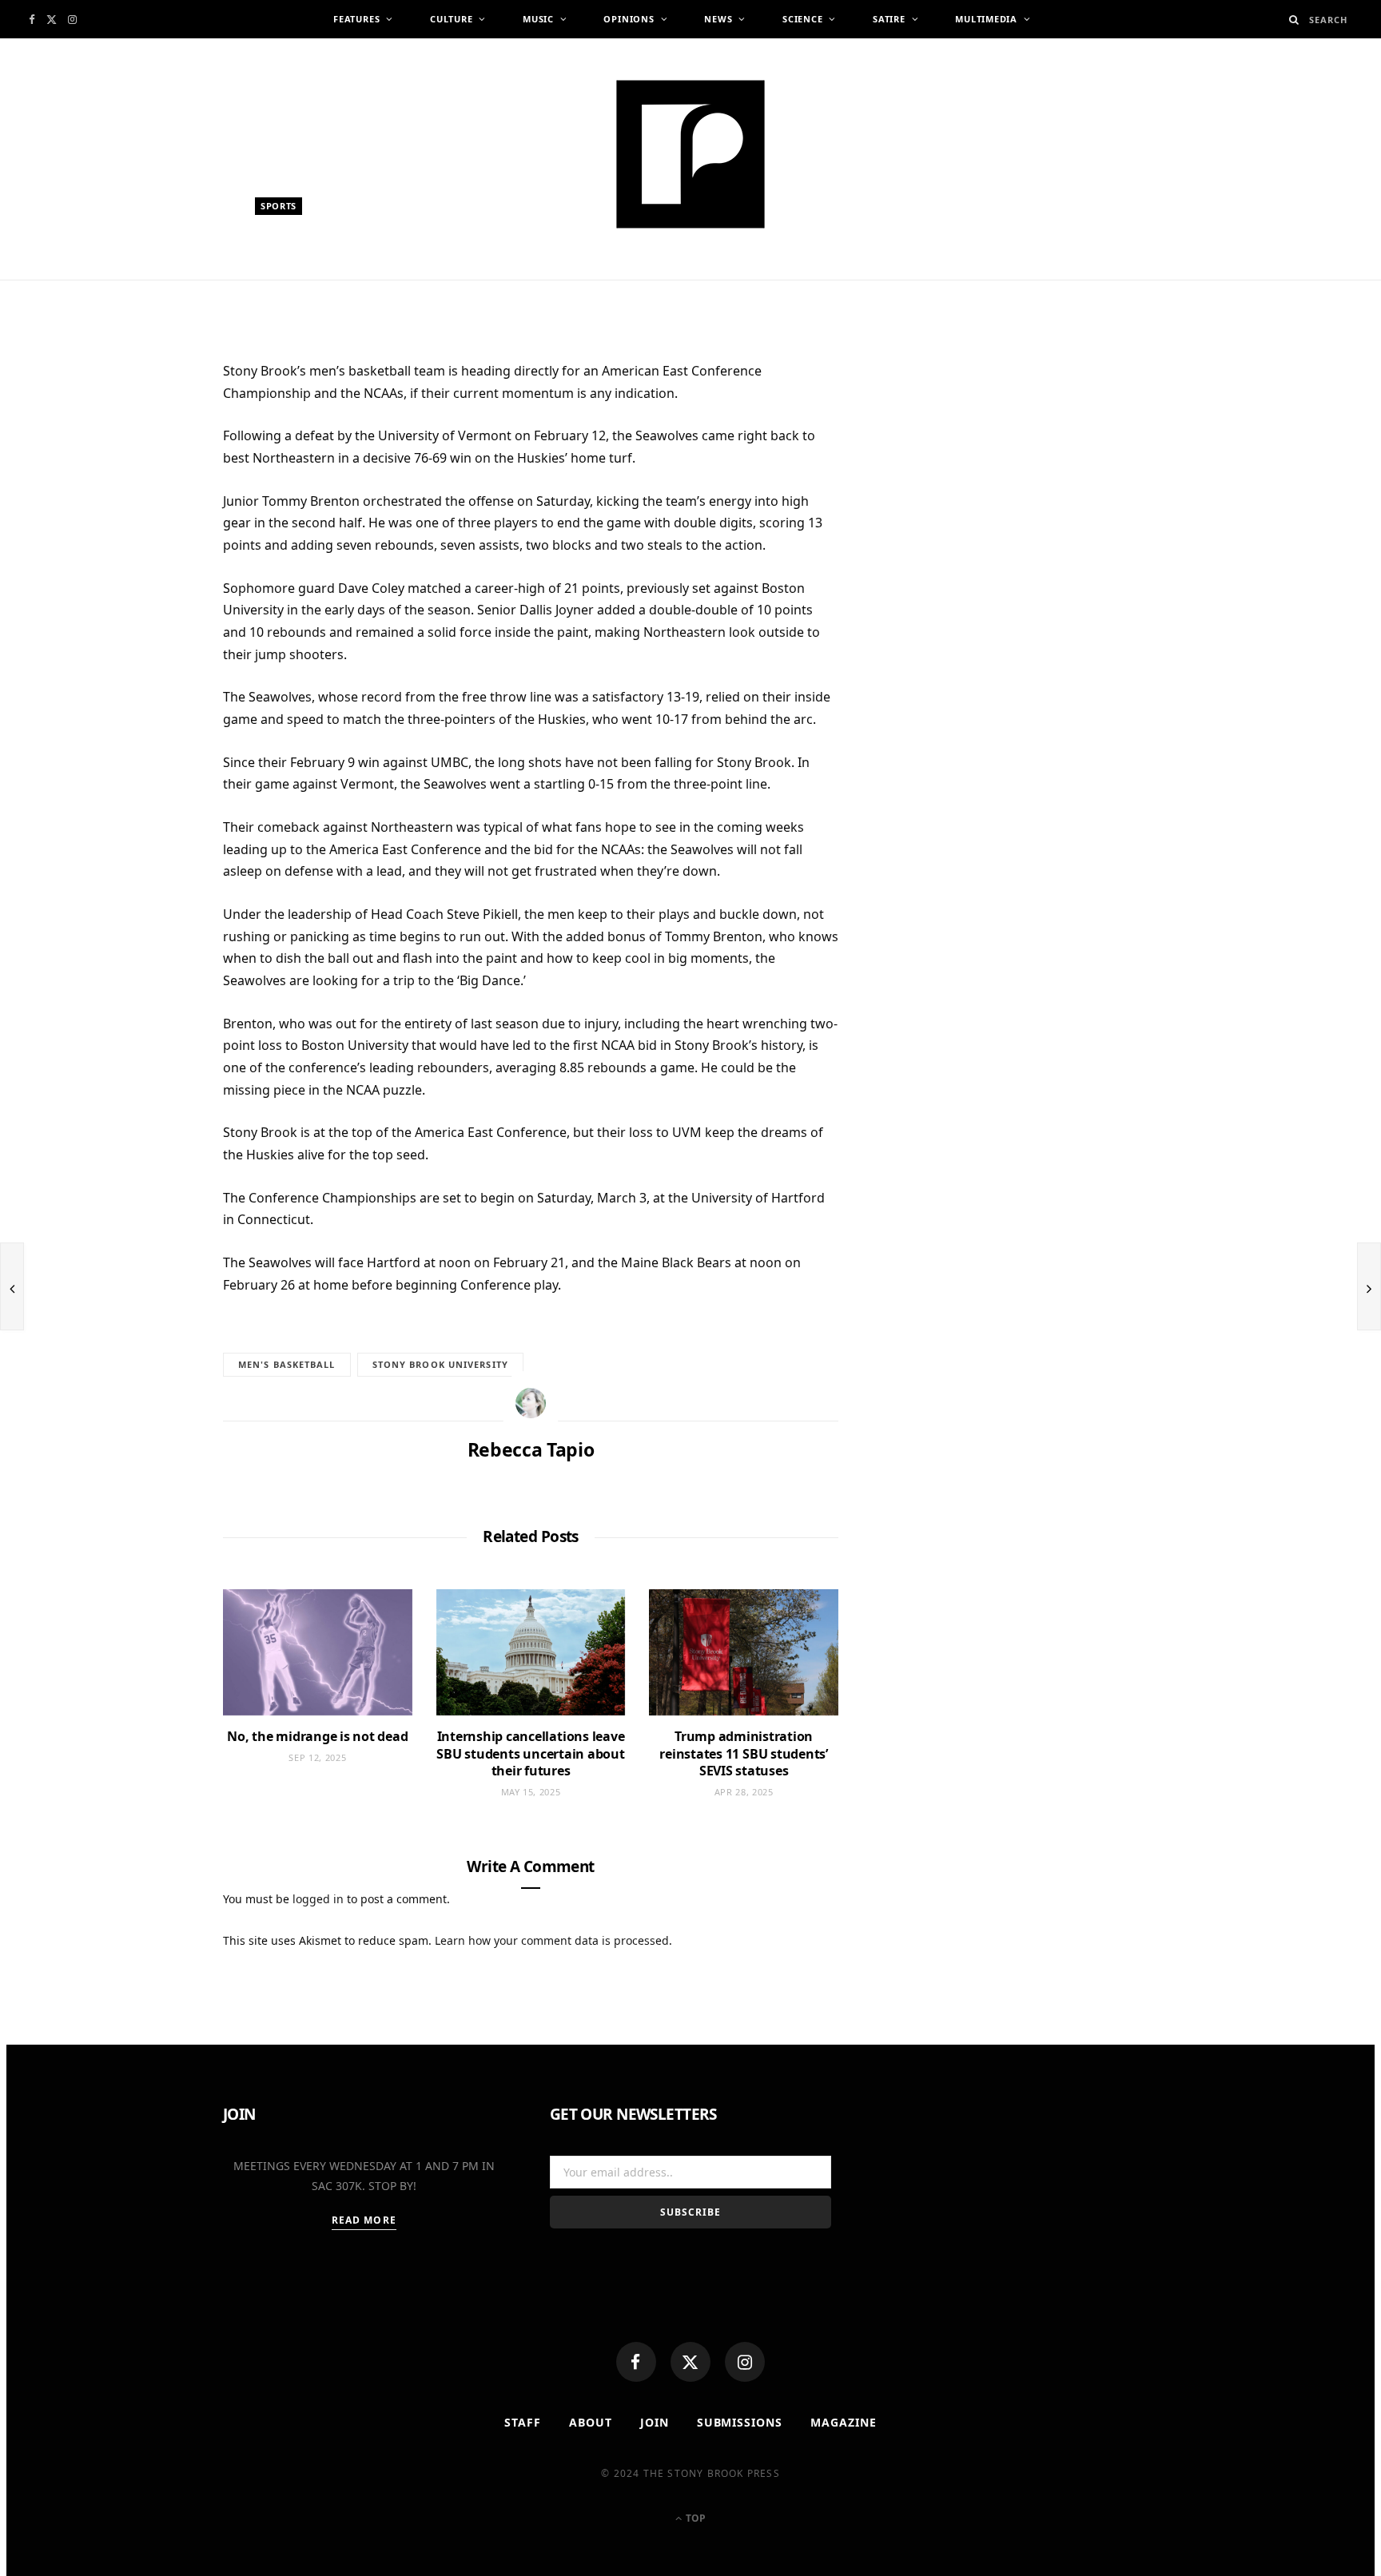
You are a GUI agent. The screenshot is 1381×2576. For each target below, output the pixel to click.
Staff (523, 2422)
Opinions (629, 19)
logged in (318, 1899)
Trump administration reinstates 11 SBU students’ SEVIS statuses (744, 1753)
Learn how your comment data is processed (552, 1940)
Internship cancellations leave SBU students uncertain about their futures (530, 1753)
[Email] (147, 542)
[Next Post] (1369, 1286)
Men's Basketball (287, 1364)
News (718, 19)
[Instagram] (745, 2362)
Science (802, 19)
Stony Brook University (440, 1364)
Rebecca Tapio (309, 286)
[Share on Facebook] (147, 424)
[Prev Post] (12, 1286)
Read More (364, 2220)
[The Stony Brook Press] (690, 154)
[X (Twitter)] (690, 2362)
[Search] (1294, 20)
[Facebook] (636, 2362)
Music (538, 19)
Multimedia (986, 19)
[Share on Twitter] (147, 463)
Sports (279, 206)
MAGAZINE (844, 2422)
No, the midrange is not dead (317, 1736)
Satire (889, 19)
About (591, 2422)
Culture (451, 19)
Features (356, 19)
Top (694, 2518)
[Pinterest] (147, 503)
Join (655, 2422)
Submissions (740, 2422)
